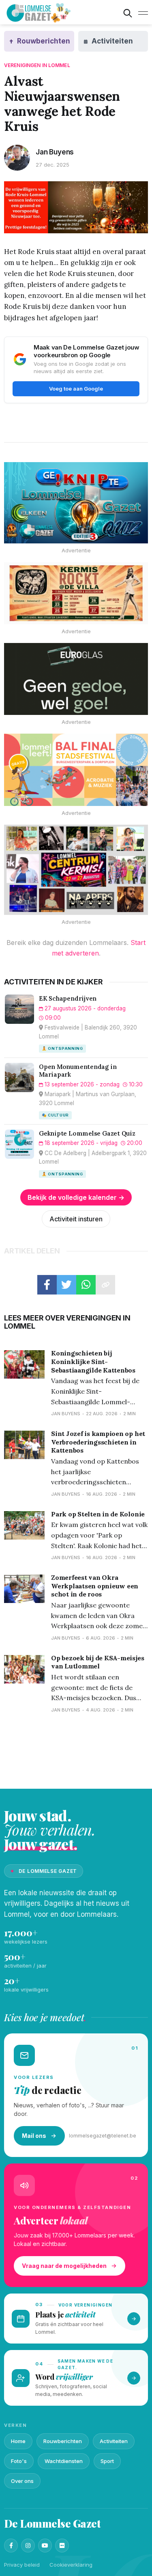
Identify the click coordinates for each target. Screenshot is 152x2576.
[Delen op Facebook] (47, 1285)
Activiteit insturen (76, 1219)
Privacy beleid (22, 2565)
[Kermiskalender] (76, 870)
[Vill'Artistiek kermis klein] (76, 593)
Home (18, 2441)
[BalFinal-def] (76, 770)
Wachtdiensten (64, 2461)
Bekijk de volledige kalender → (76, 1197)
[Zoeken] (128, 13)
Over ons (22, 2481)
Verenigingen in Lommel (37, 65)
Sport (107, 2461)
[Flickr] (62, 2546)
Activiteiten (114, 2441)
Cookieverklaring (71, 2565)
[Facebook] (11, 2546)
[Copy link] (105, 1285)
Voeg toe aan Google (76, 389)
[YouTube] (45, 2546)
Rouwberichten (63, 2441)
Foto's (19, 2461)
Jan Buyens (55, 152)
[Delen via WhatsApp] (86, 1285)
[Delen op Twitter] (66, 1285)
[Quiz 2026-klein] (76, 503)
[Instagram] (28, 2546)
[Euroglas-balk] (76, 679)
